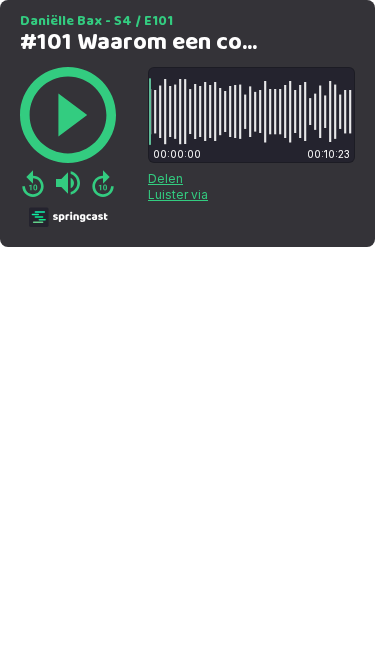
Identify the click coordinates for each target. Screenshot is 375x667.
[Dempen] (68, 183)
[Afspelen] (68, 115)
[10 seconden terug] (33, 183)
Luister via (178, 194)
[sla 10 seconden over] (103, 183)
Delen (165, 178)
